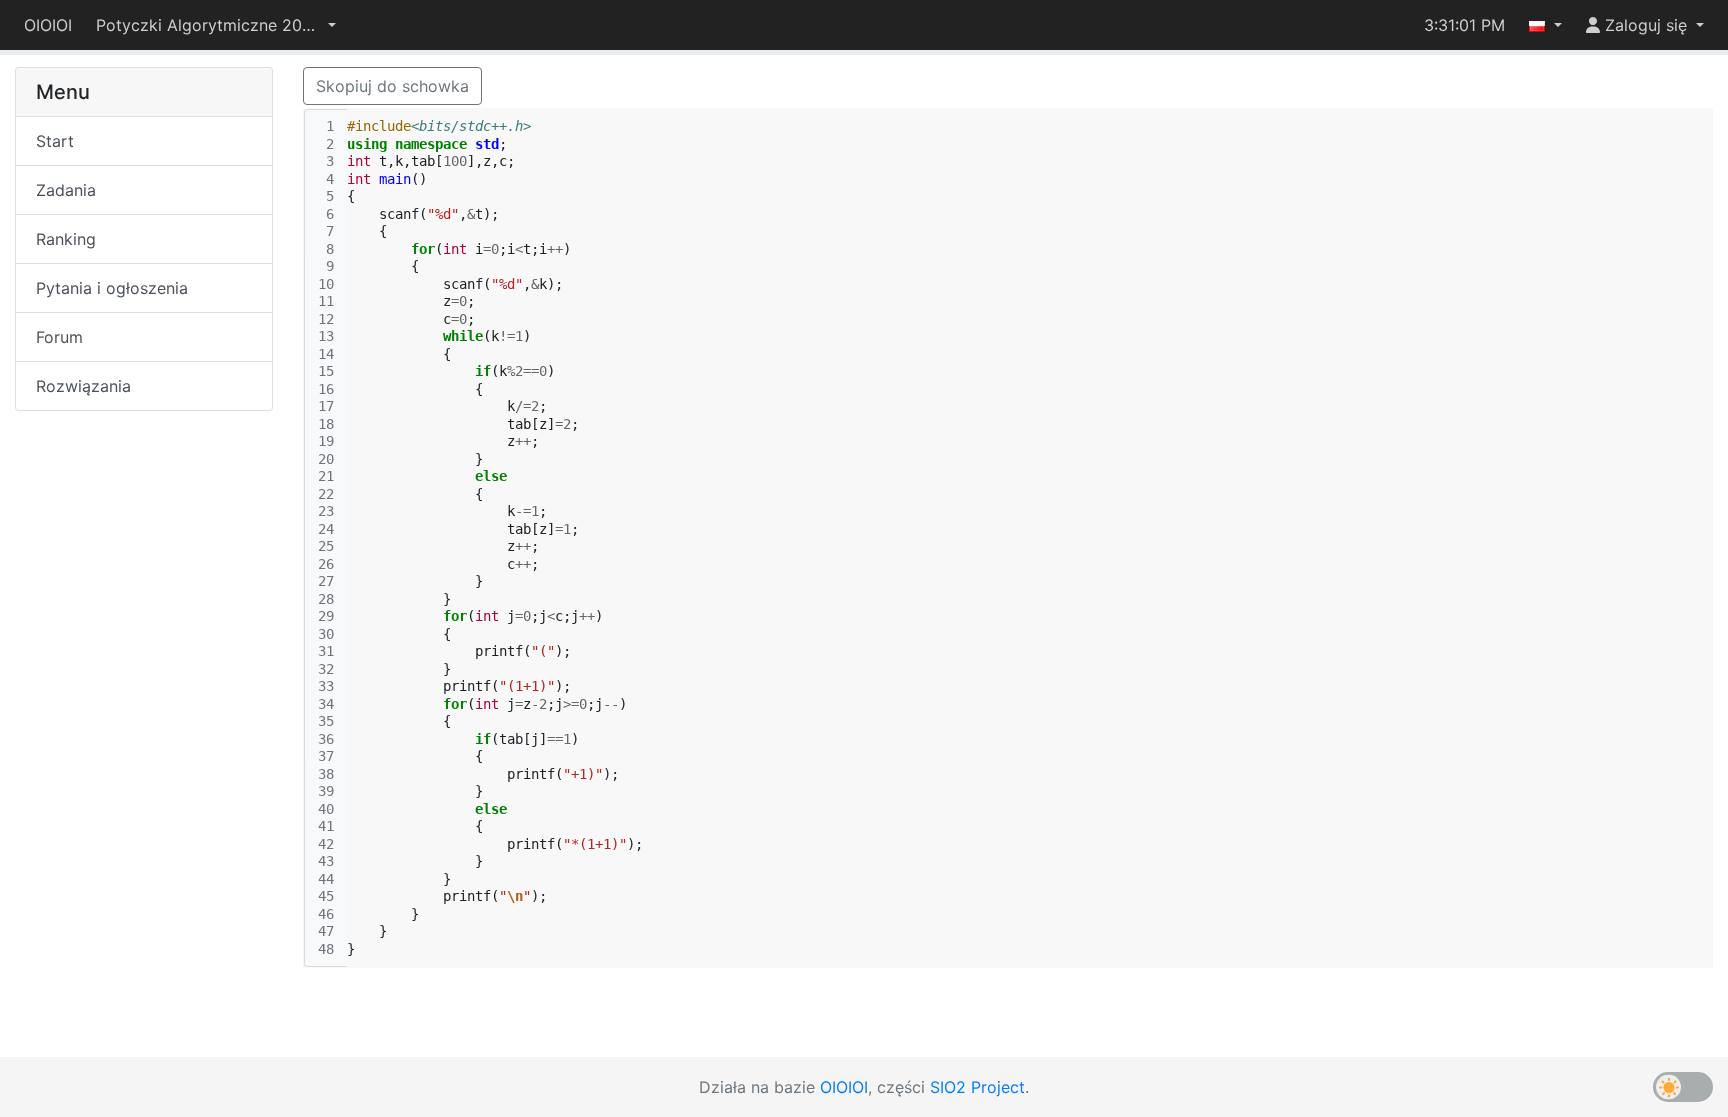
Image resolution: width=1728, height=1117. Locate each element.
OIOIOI (48, 25)
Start (55, 141)
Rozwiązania (83, 386)
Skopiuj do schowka (392, 86)
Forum (59, 337)
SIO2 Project (977, 1087)
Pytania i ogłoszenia (112, 288)
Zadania (66, 190)
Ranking (66, 239)
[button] (216, 25)
